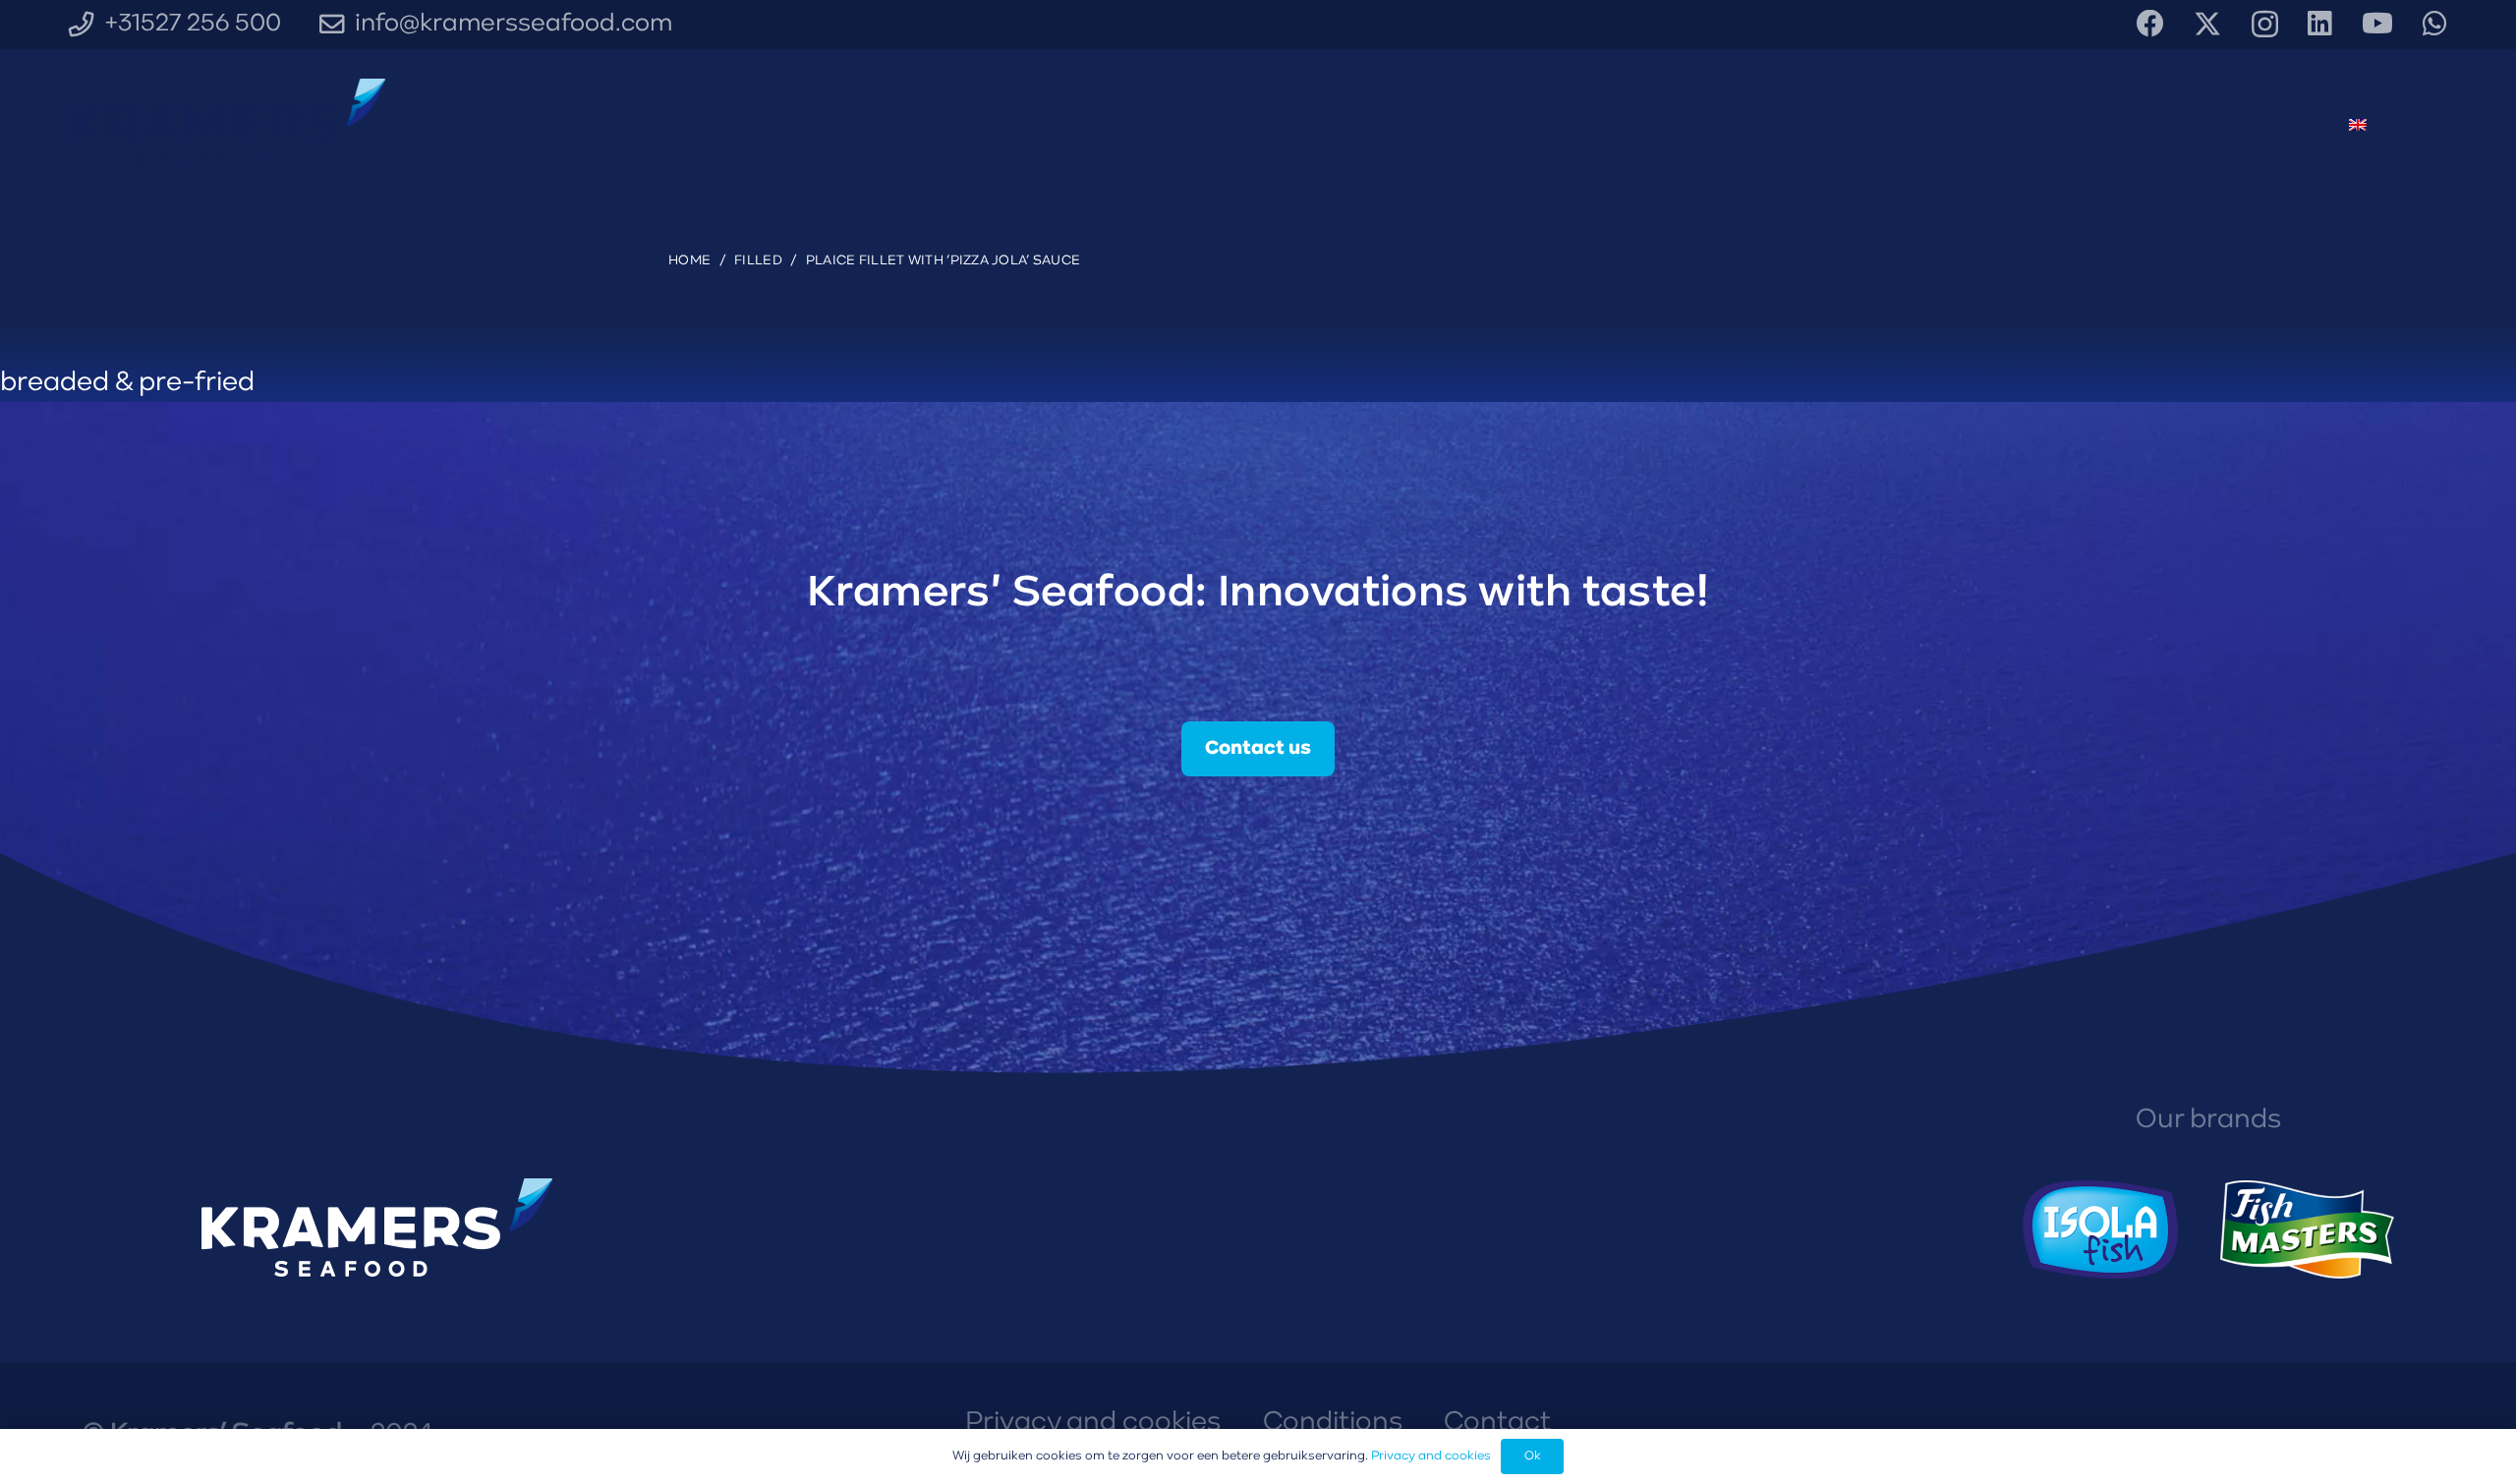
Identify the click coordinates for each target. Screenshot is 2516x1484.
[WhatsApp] (2435, 24)
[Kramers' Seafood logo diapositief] (227, 123)
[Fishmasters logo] (2307, 1229)
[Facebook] (2150, 24)
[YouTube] (2377, 24)
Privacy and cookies (1093, 1423)
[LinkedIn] (2320, 24)
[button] (2435, 123)
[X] (2207, 25)
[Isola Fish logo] (2100, 1229)
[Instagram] (2265, 25)
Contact (1497, 1423)
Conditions (1333, 1423)
